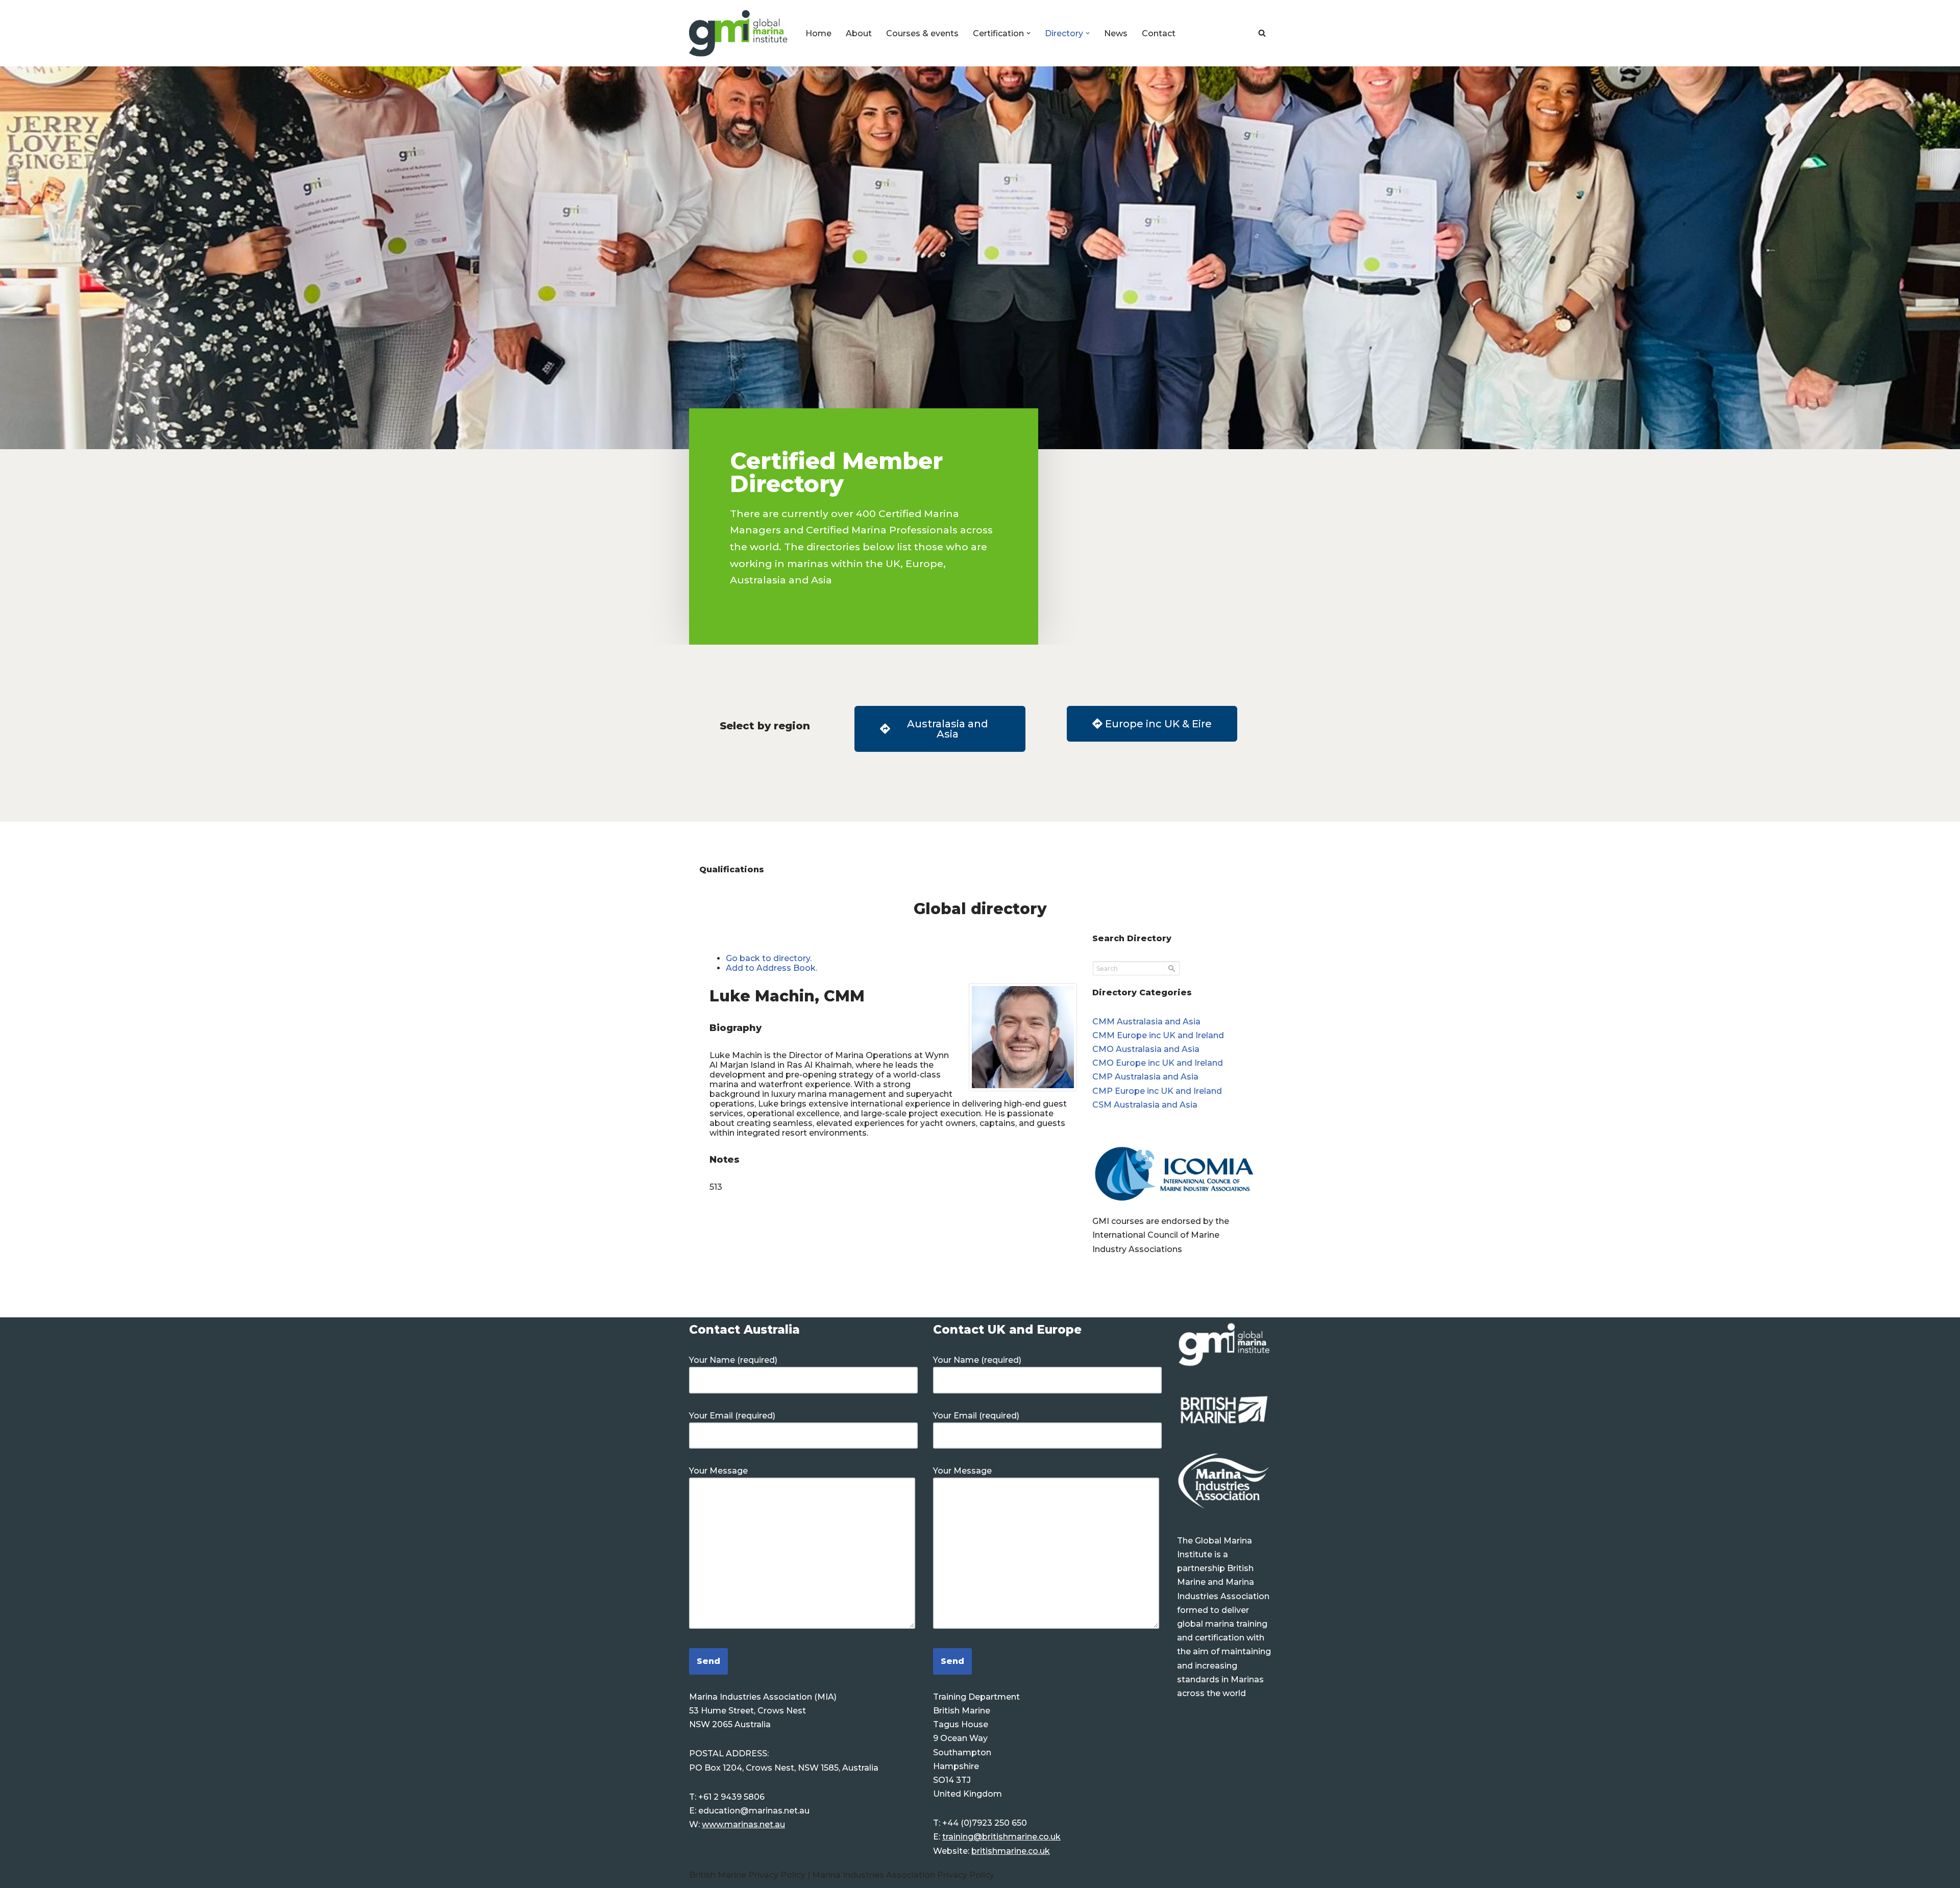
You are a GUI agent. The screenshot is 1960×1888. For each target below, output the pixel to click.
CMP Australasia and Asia (1145, 1077)
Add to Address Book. (771, 968)
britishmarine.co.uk (1011, 1851)
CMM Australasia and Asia (1146, 1022)
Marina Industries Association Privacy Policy (903, 1875)
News (1116, 33)
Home (818, 33)
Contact (1159, 33)
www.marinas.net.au (743, 1824)
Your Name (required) (733, 1360)
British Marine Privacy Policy (748, 1875)
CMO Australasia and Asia (1146, 1049)
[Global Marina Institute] (739, 33)
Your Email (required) (732, 1416)
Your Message (718, 1471)
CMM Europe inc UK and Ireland (1158, 1035)
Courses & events (922, 33)
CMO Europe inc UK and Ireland (1158, 1063)
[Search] (1262, 33)
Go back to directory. (769, 958)
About (859, 33)
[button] (1028, 33)
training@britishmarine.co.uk (1001, 1837)
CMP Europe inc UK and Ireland (1157, 1091)
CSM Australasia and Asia (1145, 1105)
